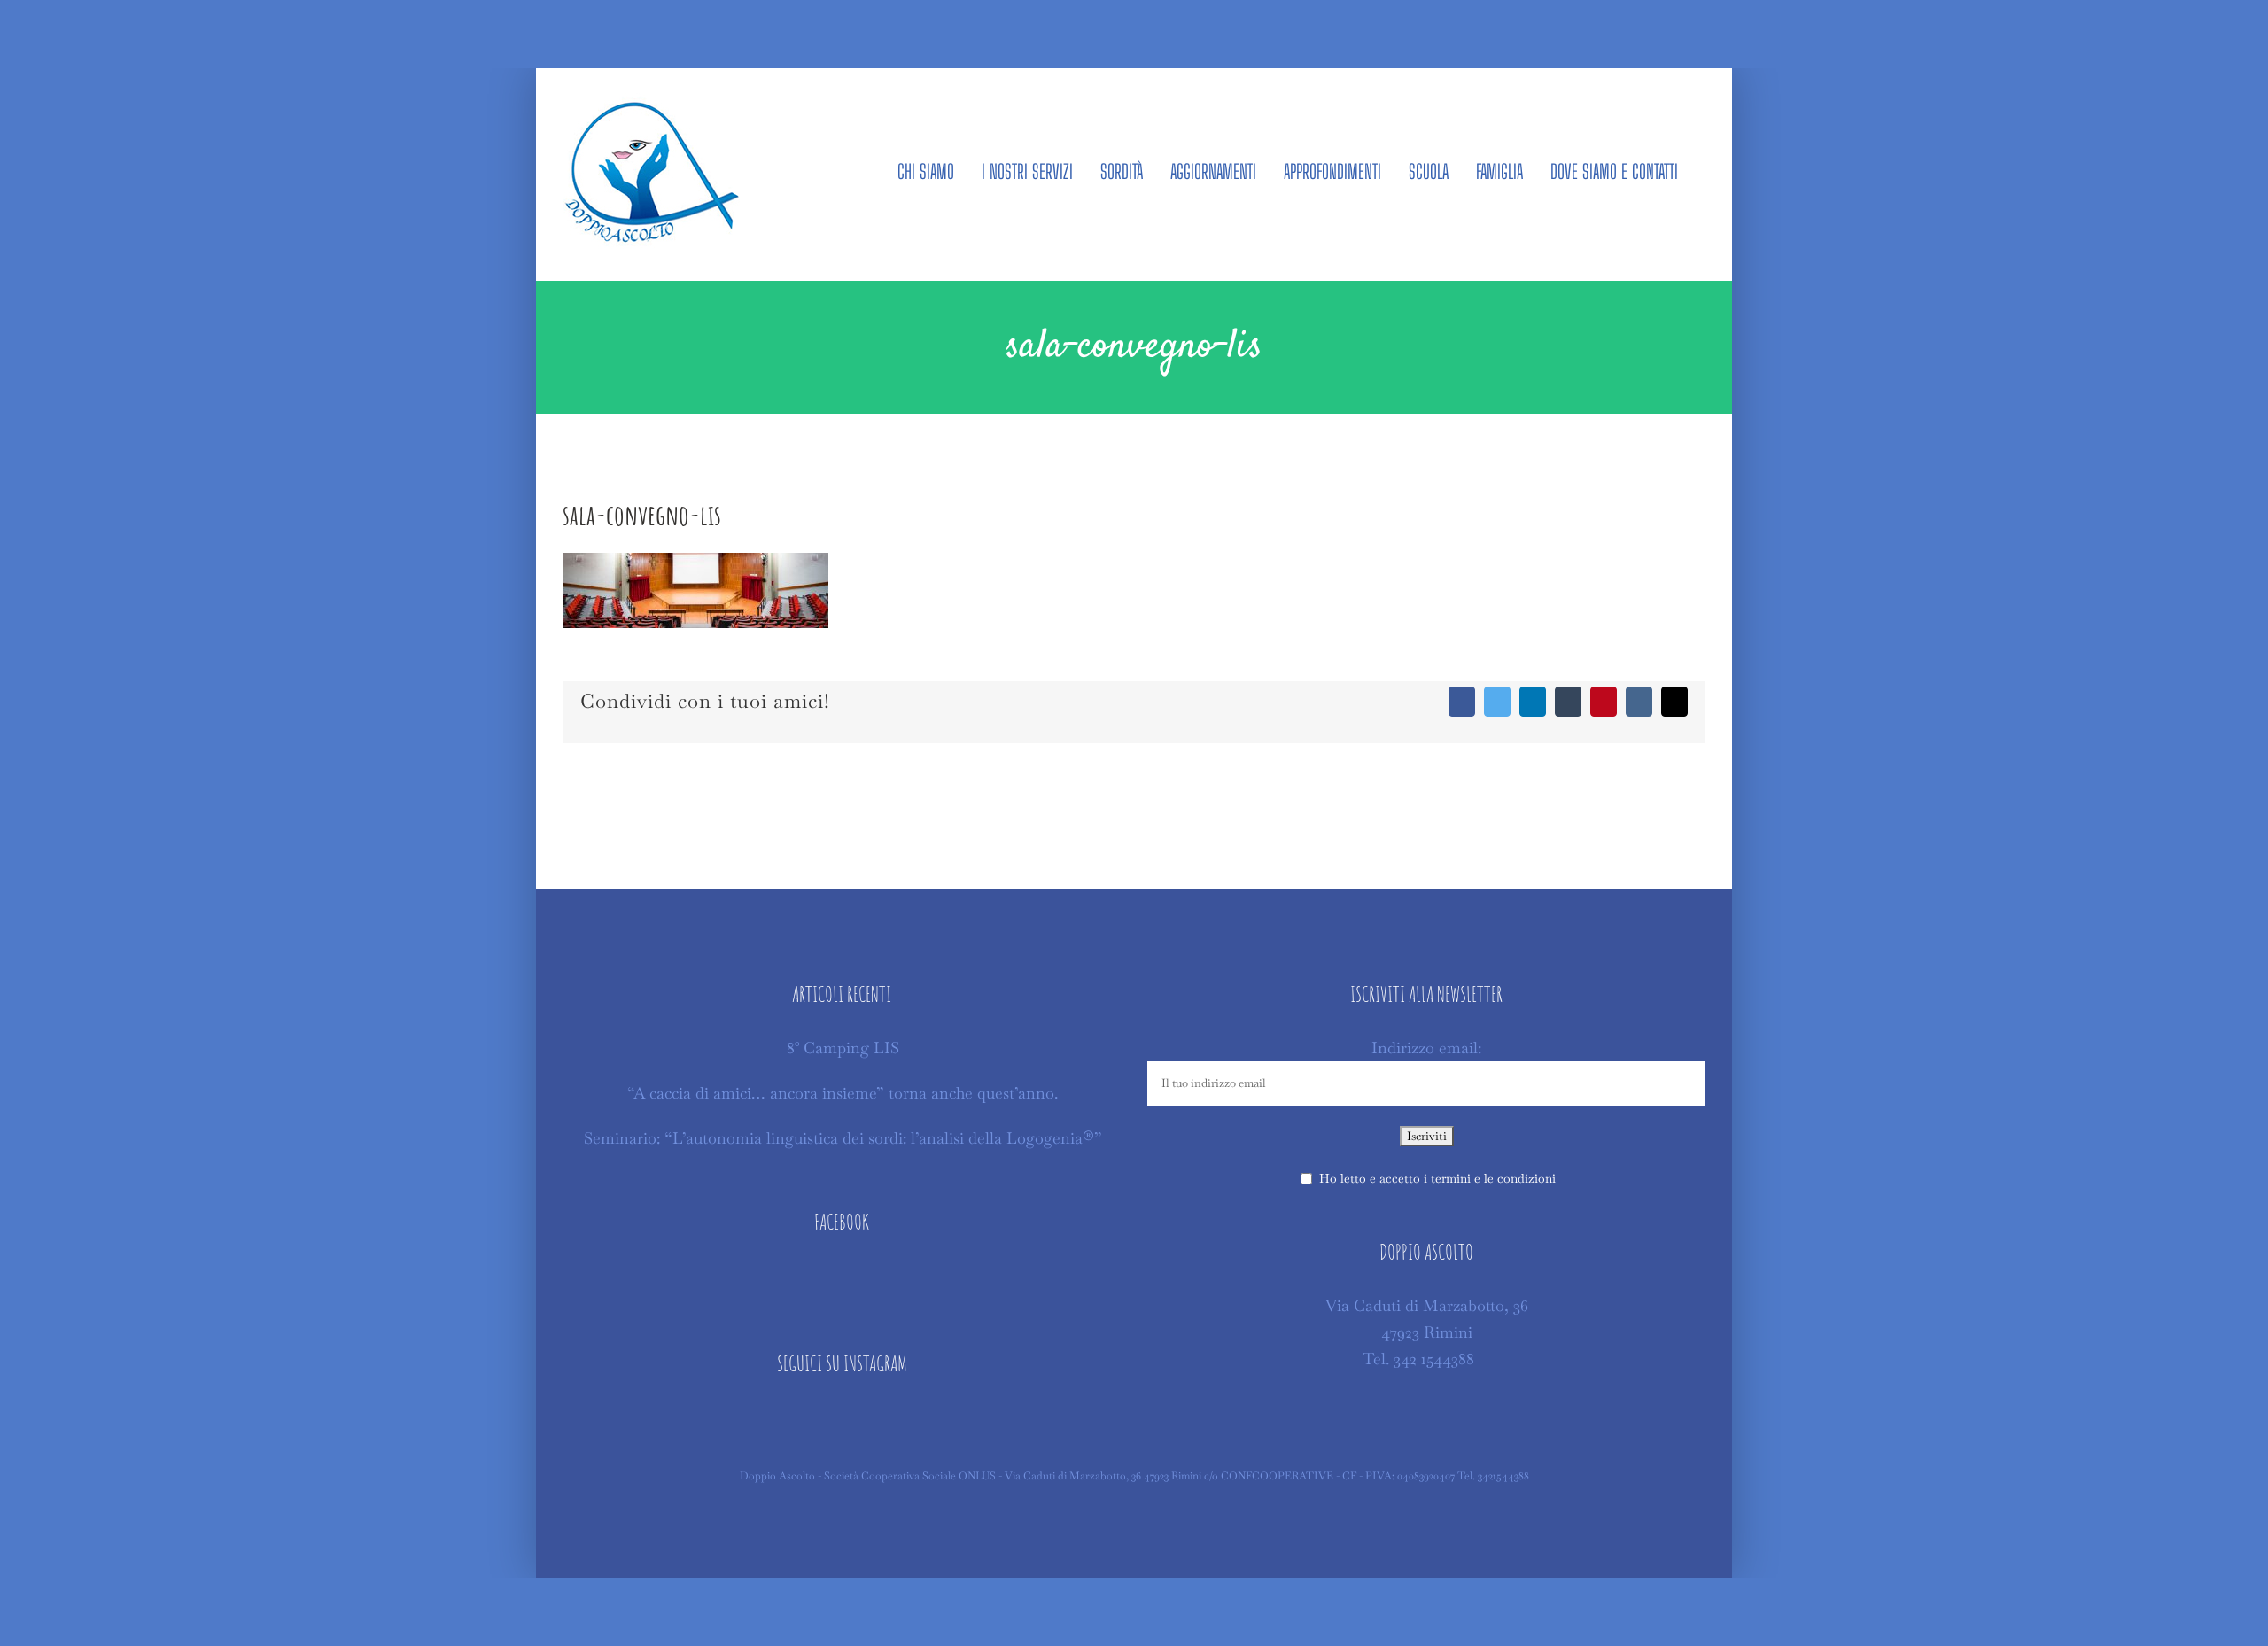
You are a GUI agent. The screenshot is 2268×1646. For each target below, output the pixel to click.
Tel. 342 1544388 (1418, 1359)
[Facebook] (842, 1277)
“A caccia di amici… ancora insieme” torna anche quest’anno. (843, 1093)
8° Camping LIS (843, 1048)
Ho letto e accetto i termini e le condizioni (1437, 1178)
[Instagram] (842, 1418)
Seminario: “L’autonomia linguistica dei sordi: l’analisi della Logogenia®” (843, 1138)
